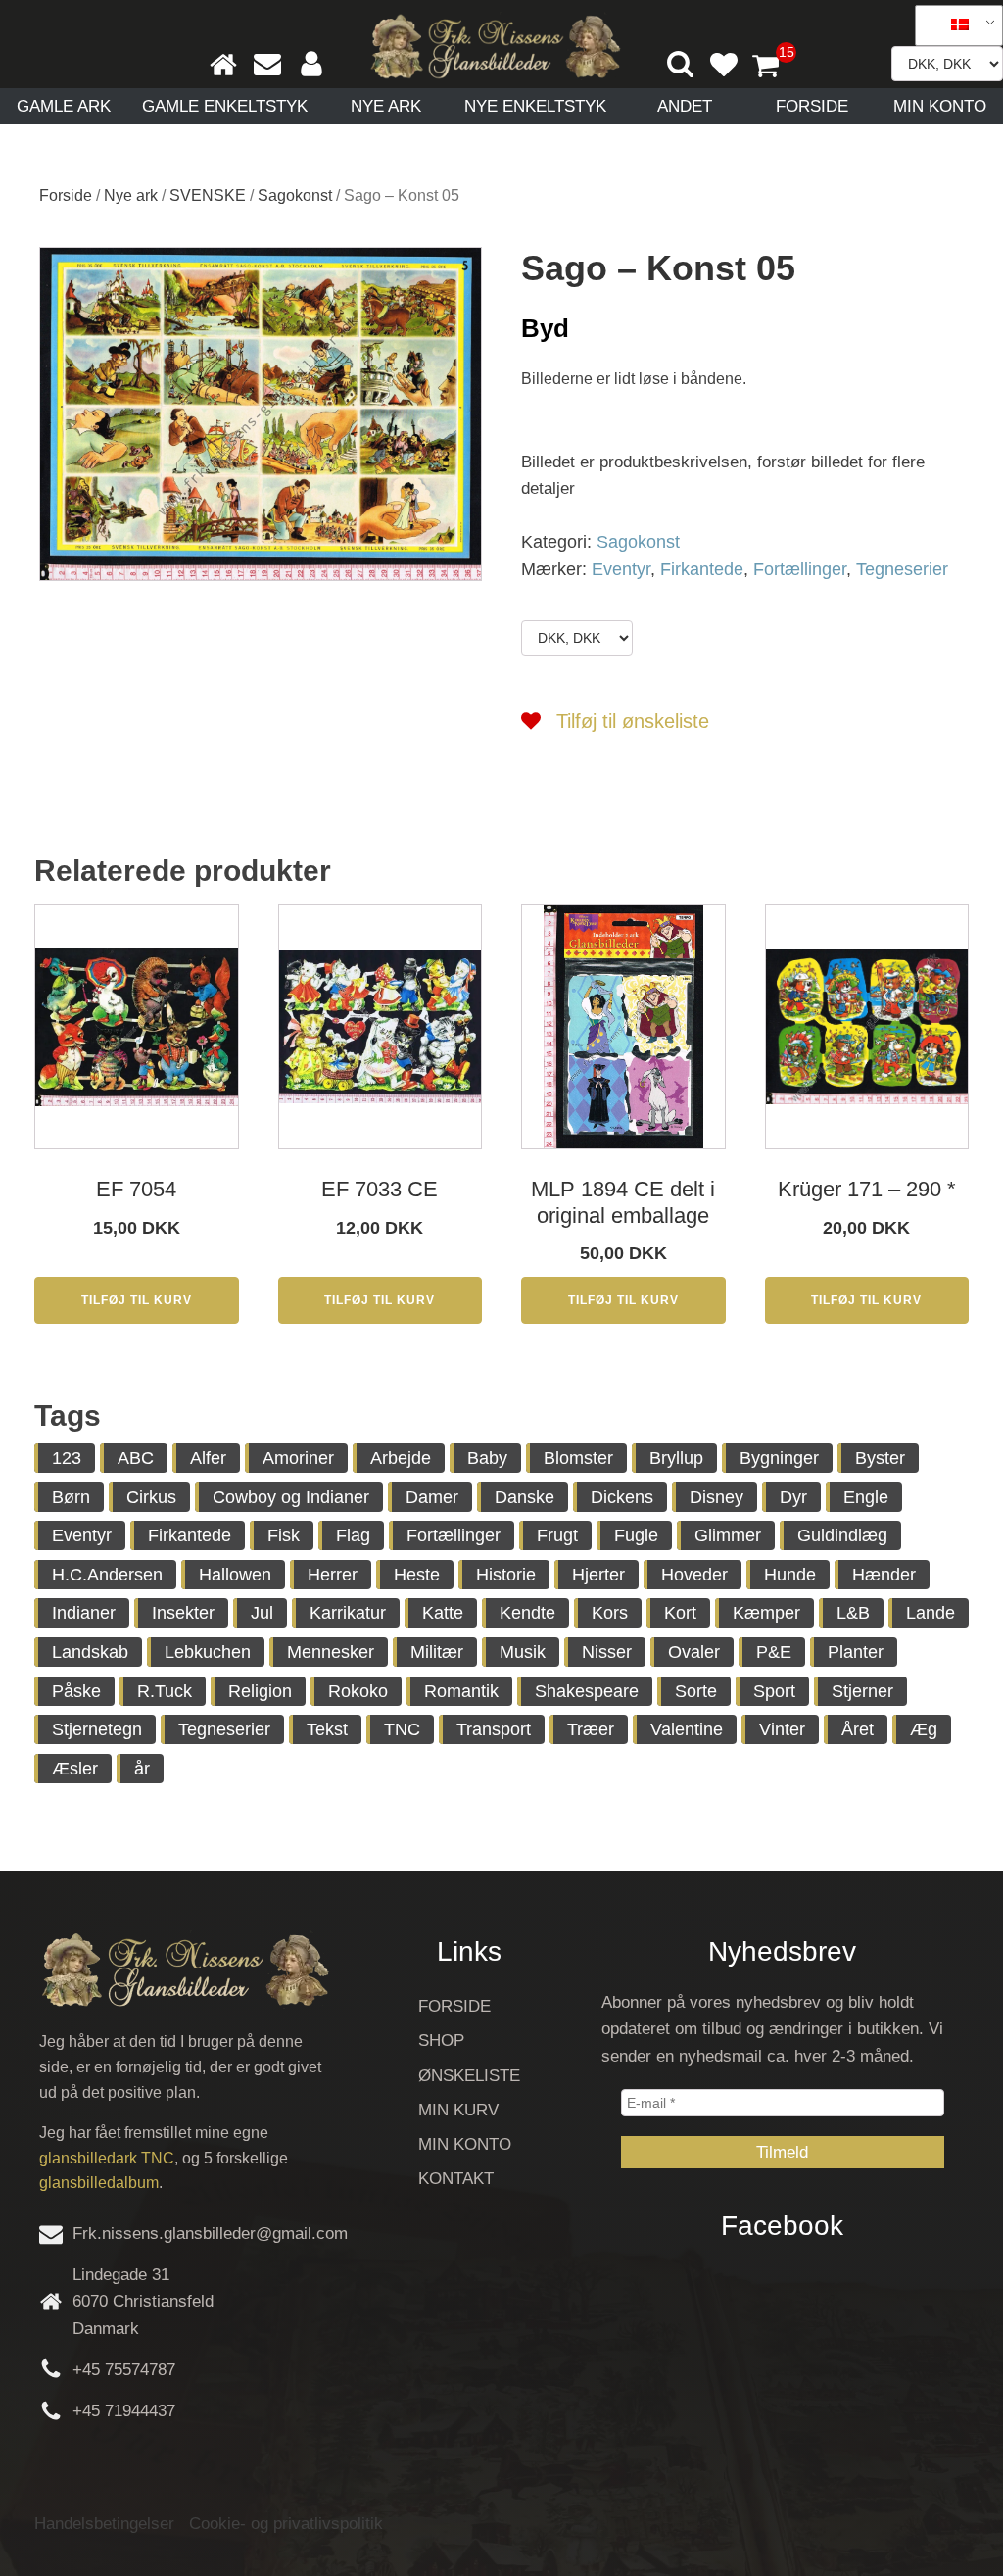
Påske (76, 1691)
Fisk (284, 1535)
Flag (353, 1535)
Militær (437, 1652)
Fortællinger (800, 569)
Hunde (790, 1575)
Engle (866, 1497)
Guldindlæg (842, 1535)
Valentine (687, 1729)
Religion (260, 1691)
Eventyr (621, 569)
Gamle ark (64, 106)
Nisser (607, 1652)
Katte (443, 1613)
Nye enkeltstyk (535, 106)
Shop (441, 2041)
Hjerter (598, 1575)
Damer (432, 1497)
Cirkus (151, 1497)
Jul (262, 1613)
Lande (931, 1613)
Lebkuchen (208, 1652)
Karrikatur (348, 1613)
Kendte (527, 1613)
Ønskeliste (469, 2076)
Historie (506, 1575)
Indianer (84, 1613)
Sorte (696, 1691)
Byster (880, 1458)
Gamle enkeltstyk (225, 106)
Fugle (636, 1535)
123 (67, 1458)
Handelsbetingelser (104, 2524)
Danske (525, 1497)
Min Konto (940, 106)
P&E (774, 1652)
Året (858, 1729)
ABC (136, 1458)
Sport (774, 1691)
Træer (591, 1729)
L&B (853, 1613)
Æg (924, 1729)
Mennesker (331, 1652)
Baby (487, 1458)
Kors (610, 1613)
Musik (523, 1652)
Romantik (461, 1691)
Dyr (793, 1497)
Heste (417, 1575)
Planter (856, 1652)
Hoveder (694, 1575)
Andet (685, 106)
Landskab (90, 1652)
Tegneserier (902, 569)
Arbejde (401, 1458)
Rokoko (358, 1691)
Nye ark (386, 106)
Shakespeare (587, 1691)
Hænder (884, 1575)
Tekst (327, 1729)
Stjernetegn (97, 1729)
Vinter (782, 1729)
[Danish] (952, 25)
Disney (716, 1497)
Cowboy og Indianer (291, 1497)
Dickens (622, 1497)
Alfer (208, 1458)
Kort (680, 1613)
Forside (812, 106)
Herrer (333, 1575)
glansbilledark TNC (107, 2158)
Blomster (578, 1458)
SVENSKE (208, 195)
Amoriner (298, 1458)
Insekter (183, 1613)
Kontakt (456, 2179)
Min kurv (458, 2110)
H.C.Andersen (107, 1575)
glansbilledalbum (99, 2183)
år (142, 1769)
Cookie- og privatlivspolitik (286, 2524)
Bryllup (676, 1458)
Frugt (557, 1535)
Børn (71, 1497)
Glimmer (728, 1535)
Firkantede (702, 569)
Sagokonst (295, 195)
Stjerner (862, 1691)
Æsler (75, 1769)
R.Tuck (165, 1691)
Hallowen (235, 1575)
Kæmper (766, 1613)
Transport (494, 1729)
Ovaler (694, 1652)
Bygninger (779, 1458)
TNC (402, 1729)
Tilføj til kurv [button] (137, 1300)
